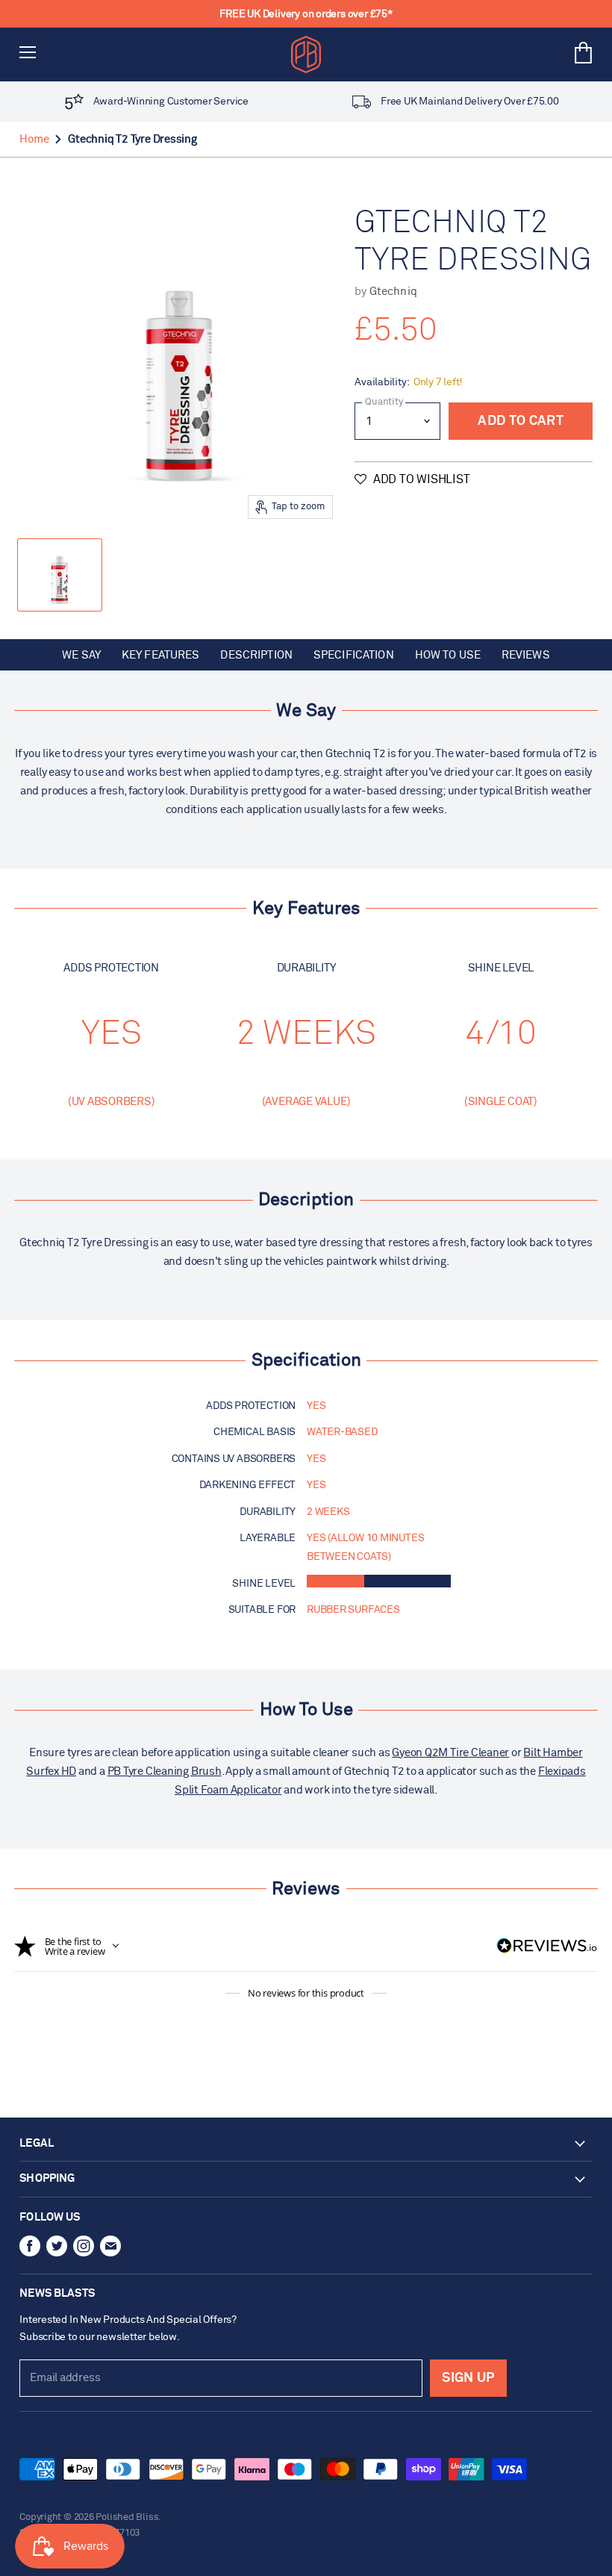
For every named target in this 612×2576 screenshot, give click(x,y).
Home (34, 139)
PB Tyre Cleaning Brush (165, 1771)
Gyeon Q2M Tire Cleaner (450, 1753)
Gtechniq (393, 292)
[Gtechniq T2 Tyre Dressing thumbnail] (60, 575)
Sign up (468, 2378)
